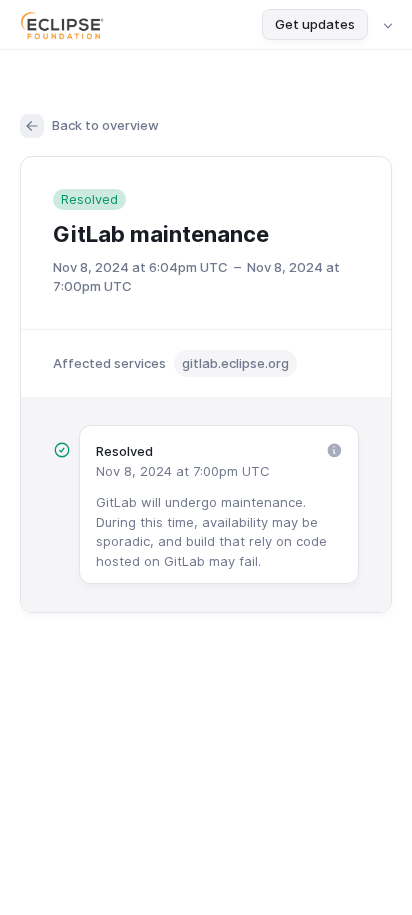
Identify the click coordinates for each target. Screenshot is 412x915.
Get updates (315, 24)
